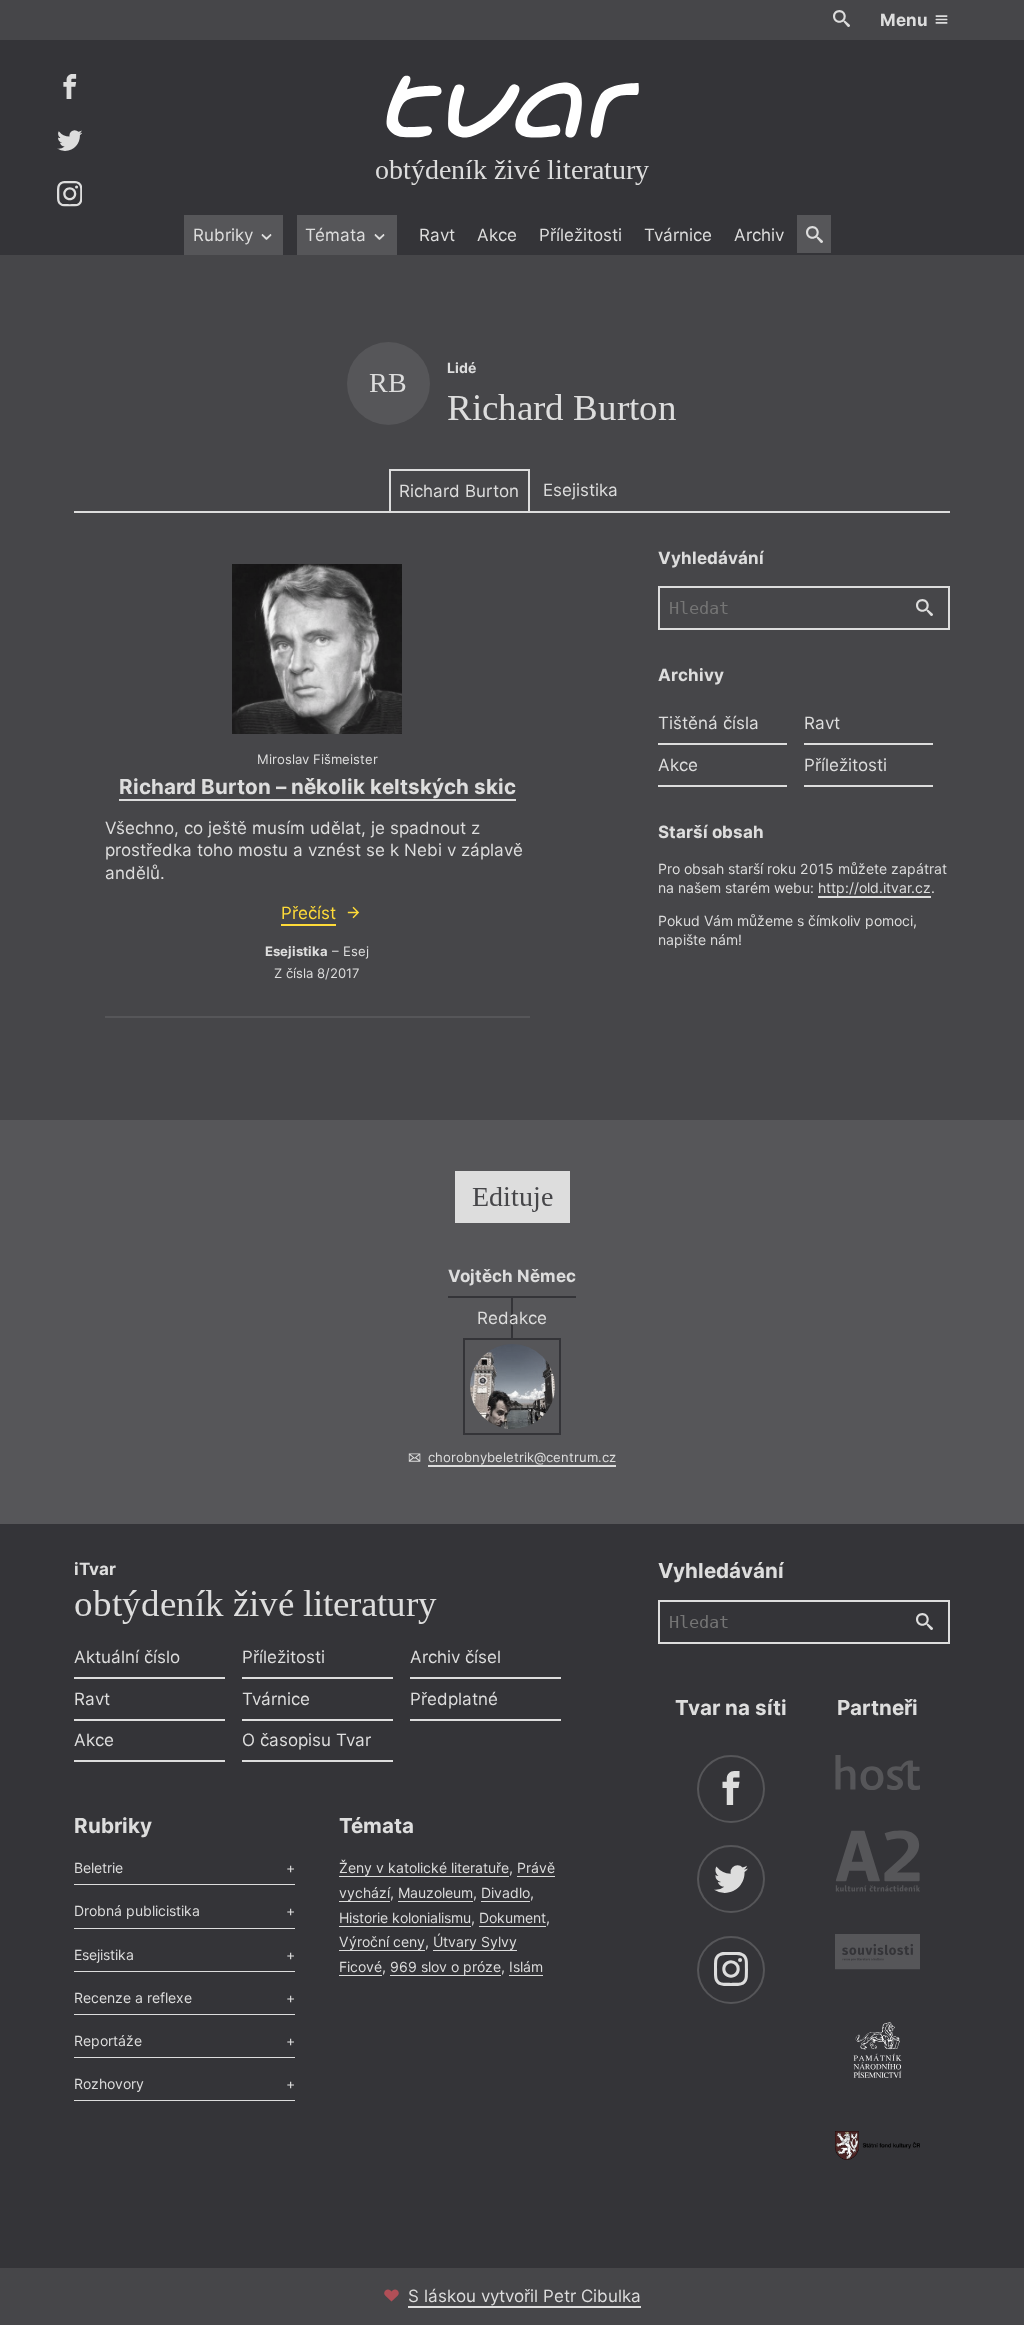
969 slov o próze (445, 1966)
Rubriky (225, 235)
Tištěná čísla (708, 723)
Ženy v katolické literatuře (424, 1867)
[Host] (877, 1775)
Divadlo (505, 1892)
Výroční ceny (382, 1941)
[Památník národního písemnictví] (877, 2053)
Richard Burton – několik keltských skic (317, 786)
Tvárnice (678, 235)
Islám (526, 1966)
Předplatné (454, 1699)
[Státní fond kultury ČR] (877, 2145)
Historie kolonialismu (405, 1917)
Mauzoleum (435, 1892)
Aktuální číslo (127, 1657)
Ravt (437, 235)
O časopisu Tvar (306, 1740)
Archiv (759, 235)
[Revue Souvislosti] (877, 1954)
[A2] (877, 1865)
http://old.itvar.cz (874, 887)
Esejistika (580, 490)
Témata (338, 235)
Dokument (512, 1917)
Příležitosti (580, 235)
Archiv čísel (455, 1657)
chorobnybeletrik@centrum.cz (522, 1457)
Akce (497, 235)
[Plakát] (317, 649)
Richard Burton (459, 491)
